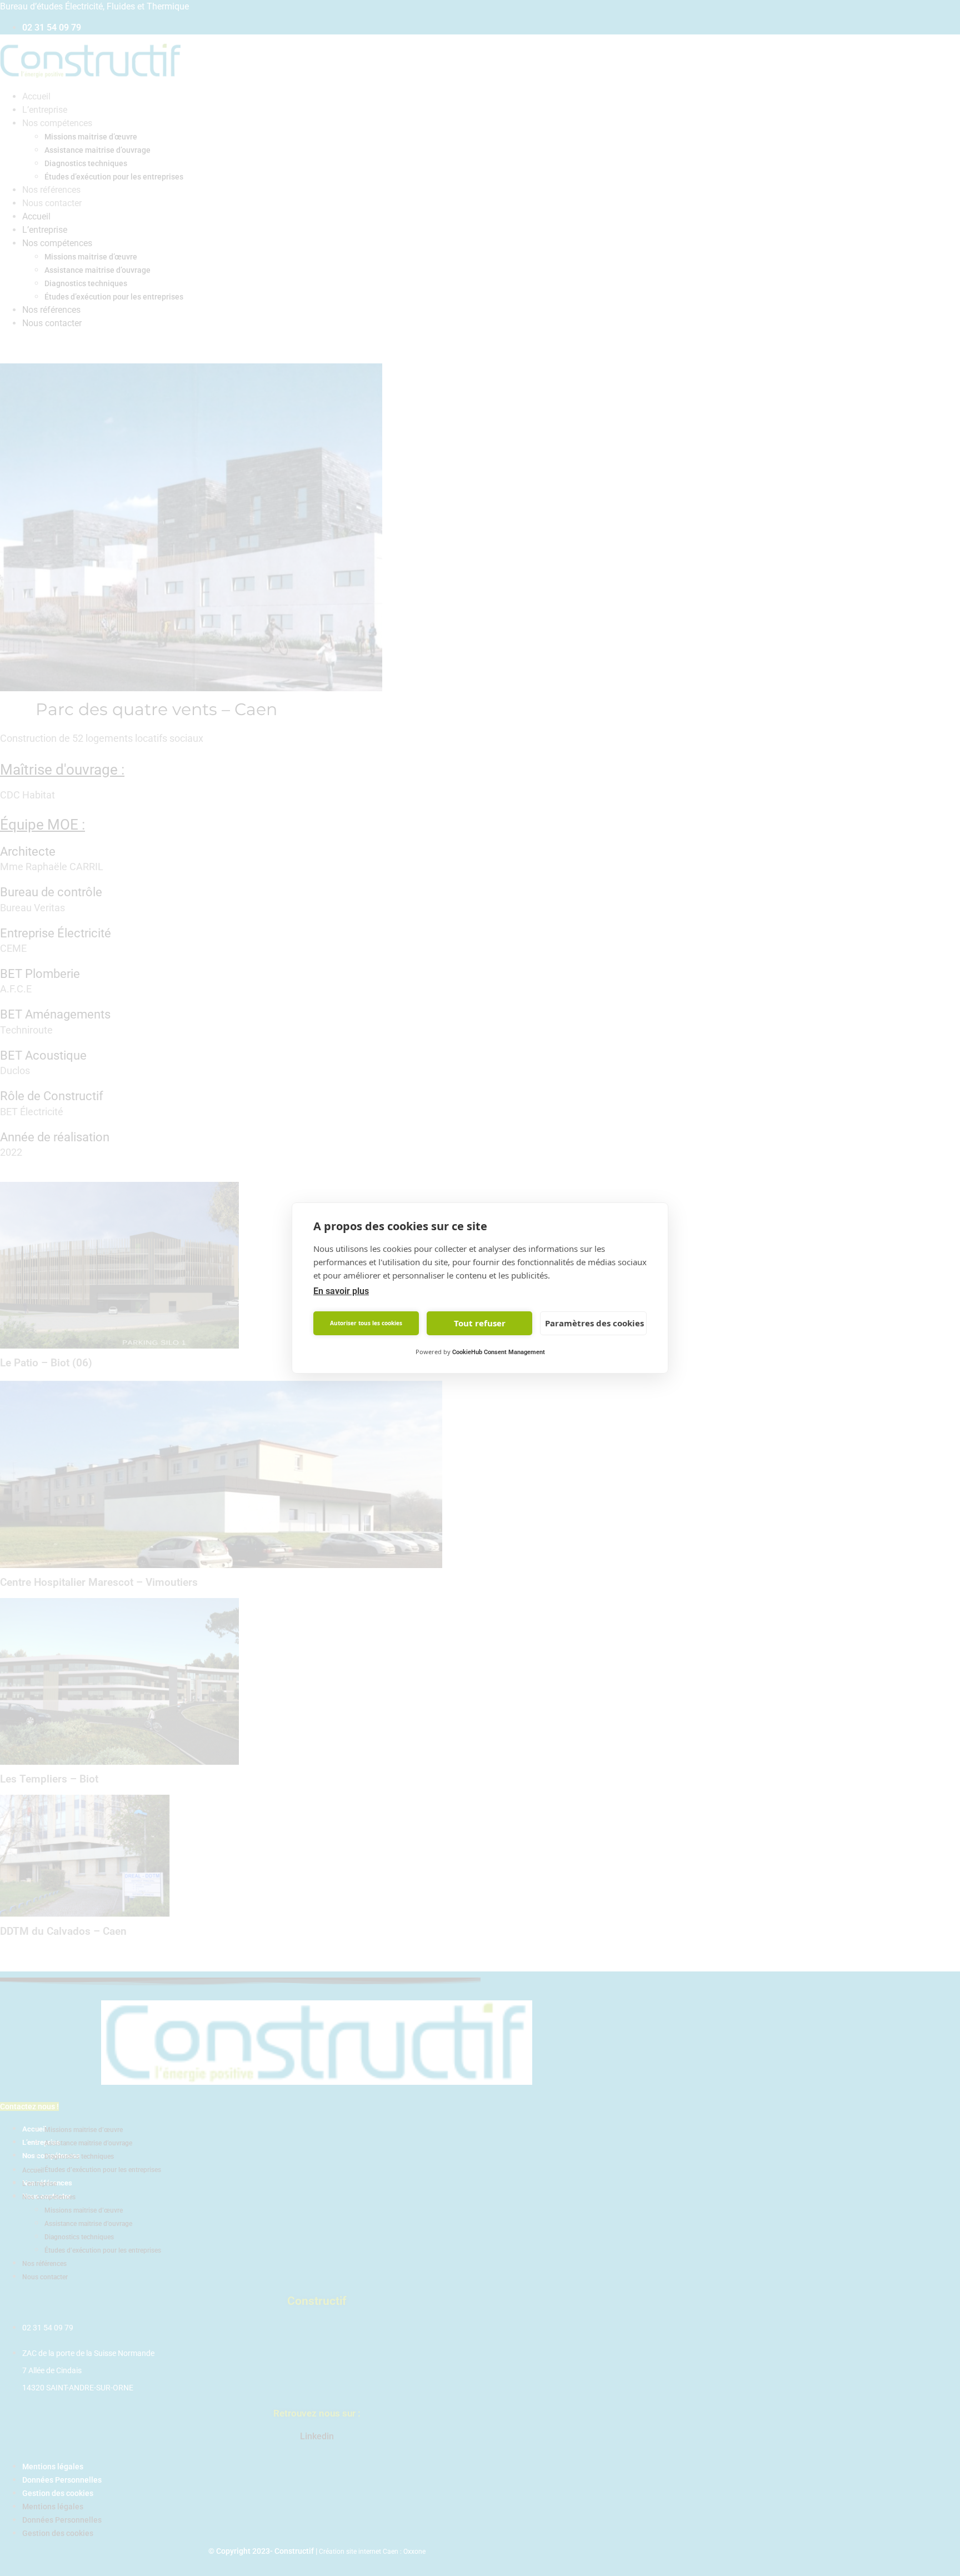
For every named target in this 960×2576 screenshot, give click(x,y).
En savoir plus (341, 1291)
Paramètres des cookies (594, 1324)
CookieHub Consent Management (499, 1352)
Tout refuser (480, 1324)
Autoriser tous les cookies (366, 1324)
